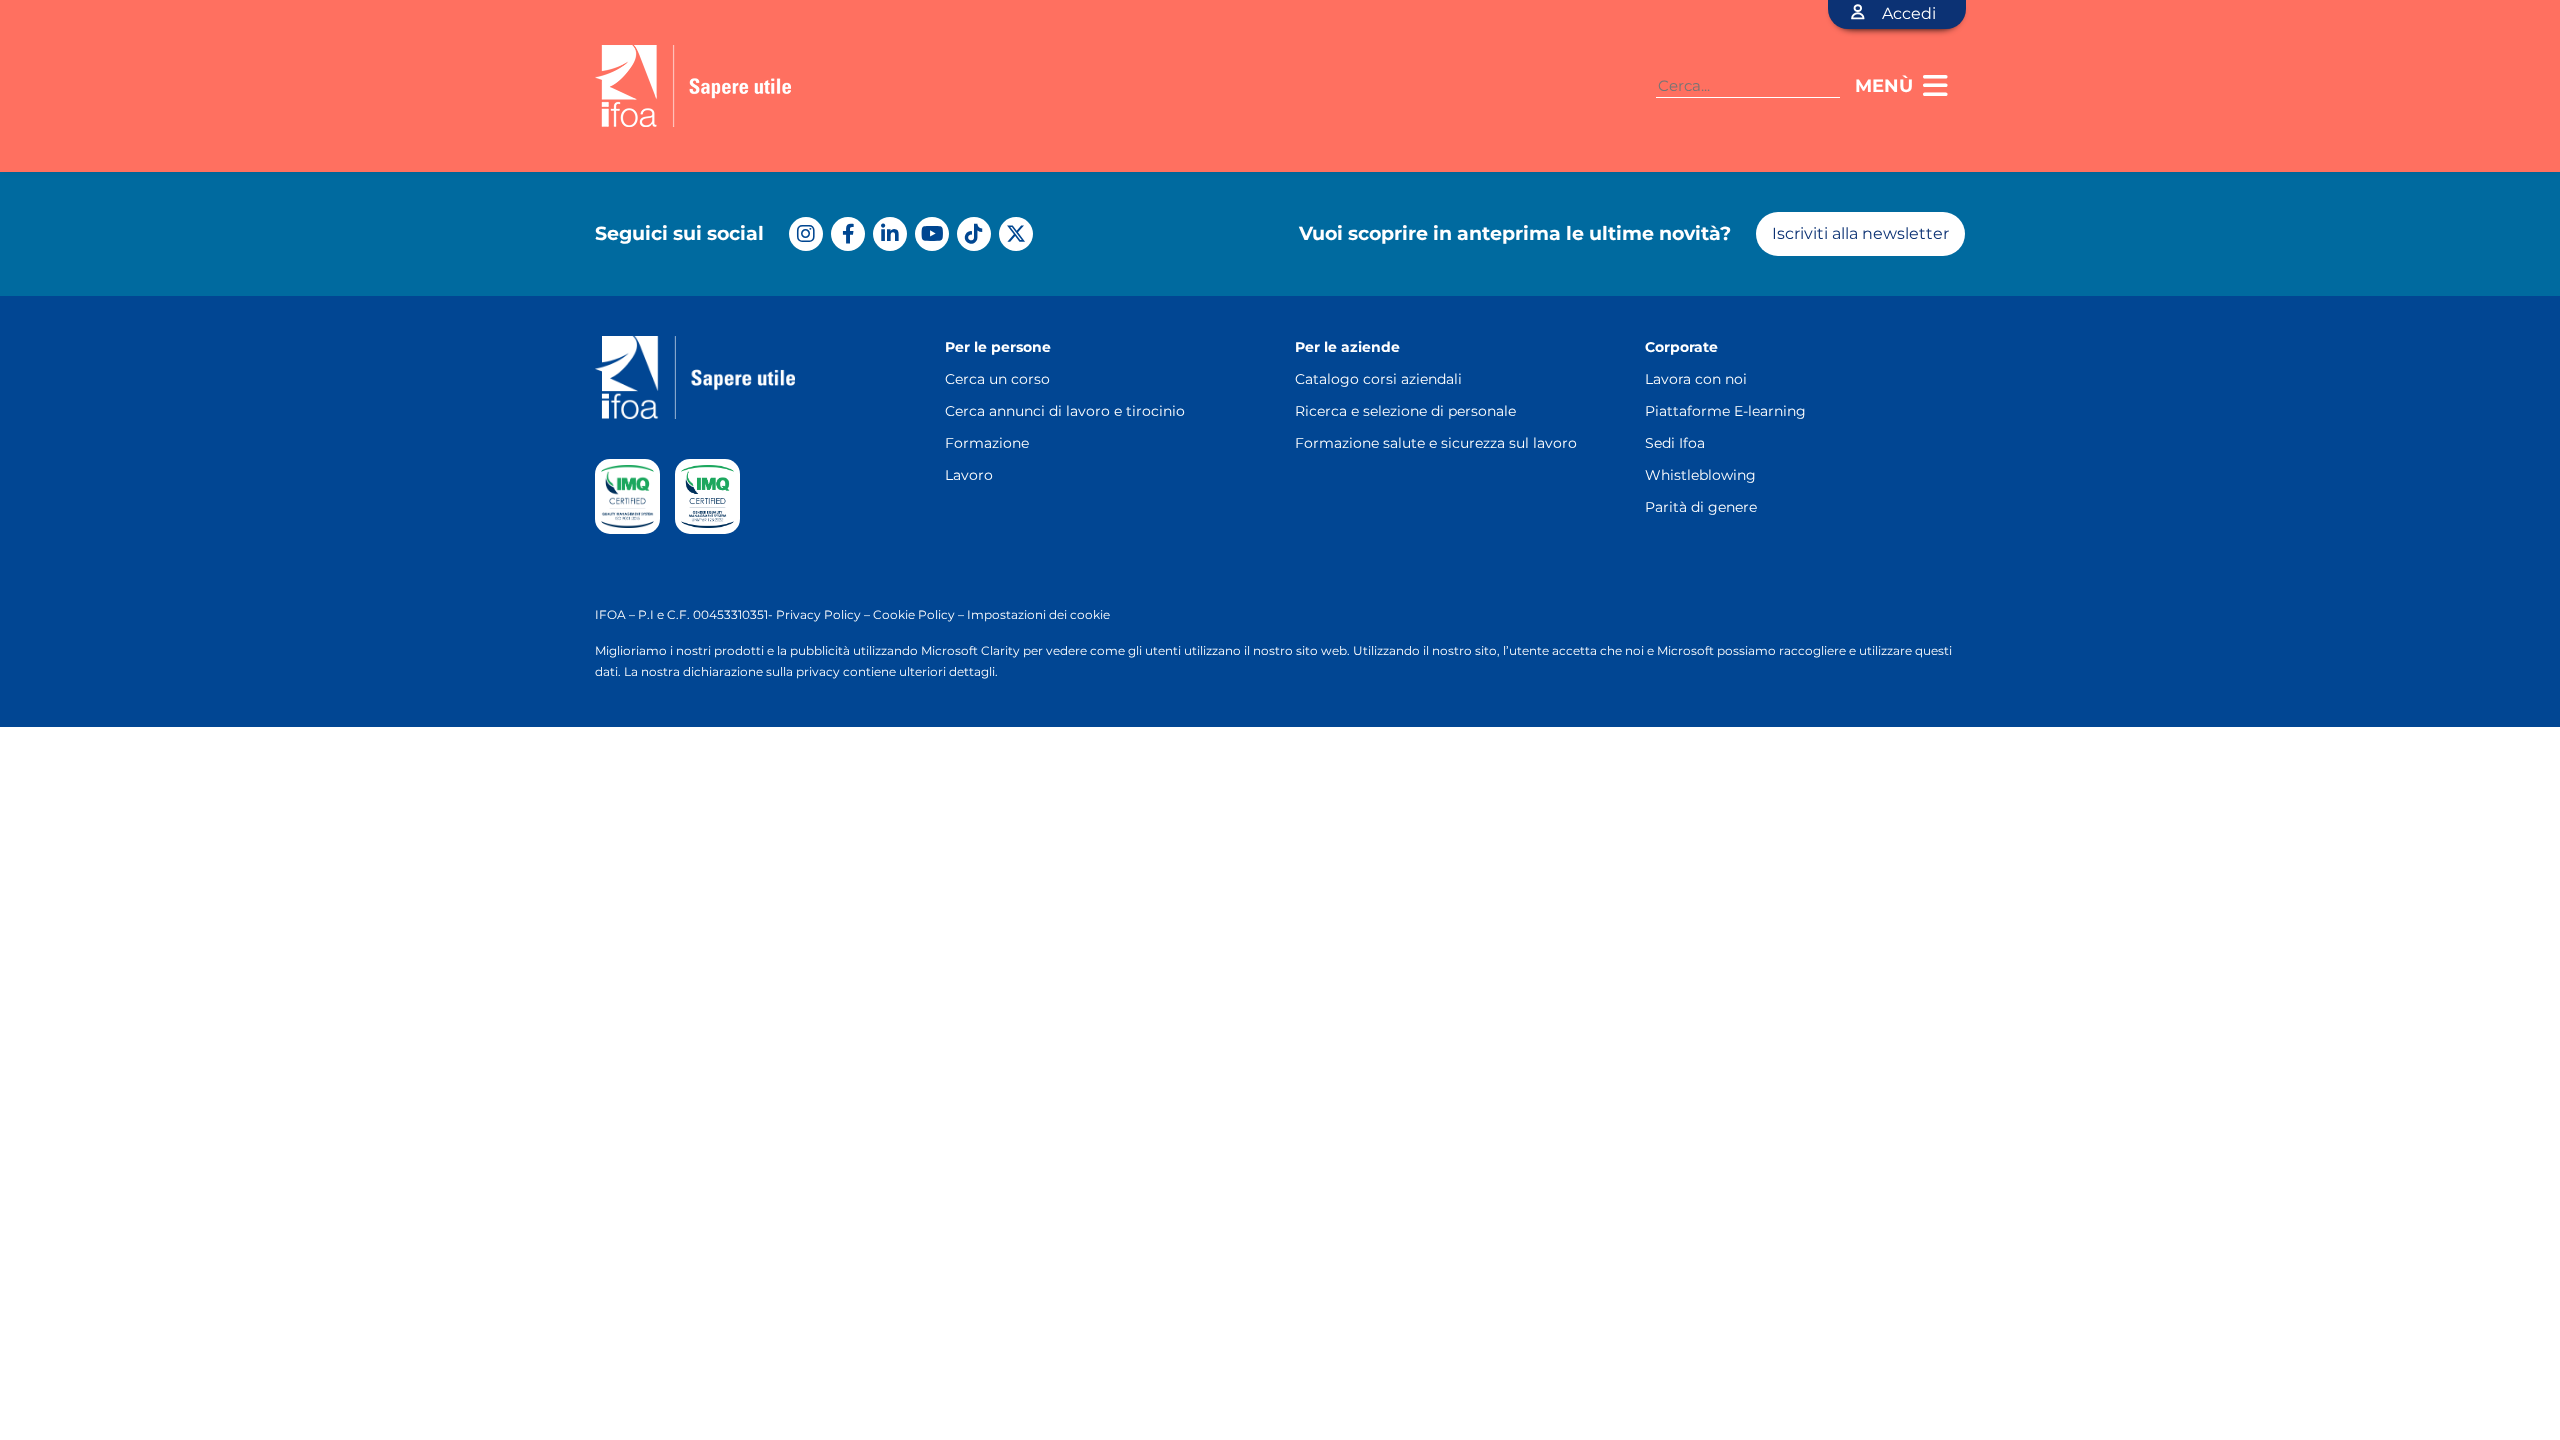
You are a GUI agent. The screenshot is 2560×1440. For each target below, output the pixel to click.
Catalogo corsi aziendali (1378, 379)
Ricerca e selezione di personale (1405, 411)
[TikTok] (974, 234)
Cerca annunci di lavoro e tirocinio (1065, 411)
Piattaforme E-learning (1725, 411)
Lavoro (969, 475)
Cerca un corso (997, 379)
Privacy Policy (818, 614)
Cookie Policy (914, 614)
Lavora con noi (1696, 379)
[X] (1016, 234)
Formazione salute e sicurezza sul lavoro (1436, 443)
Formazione (987, 443)
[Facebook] (848, 234)
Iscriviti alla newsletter (1860, 233)
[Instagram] (806, 234)
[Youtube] (932, 234)
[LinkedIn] (890, 234)
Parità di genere (1701, 507)
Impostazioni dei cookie (1038, 614)
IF (601, 614)
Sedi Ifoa (1675, 443)
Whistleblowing (1700, 475)
